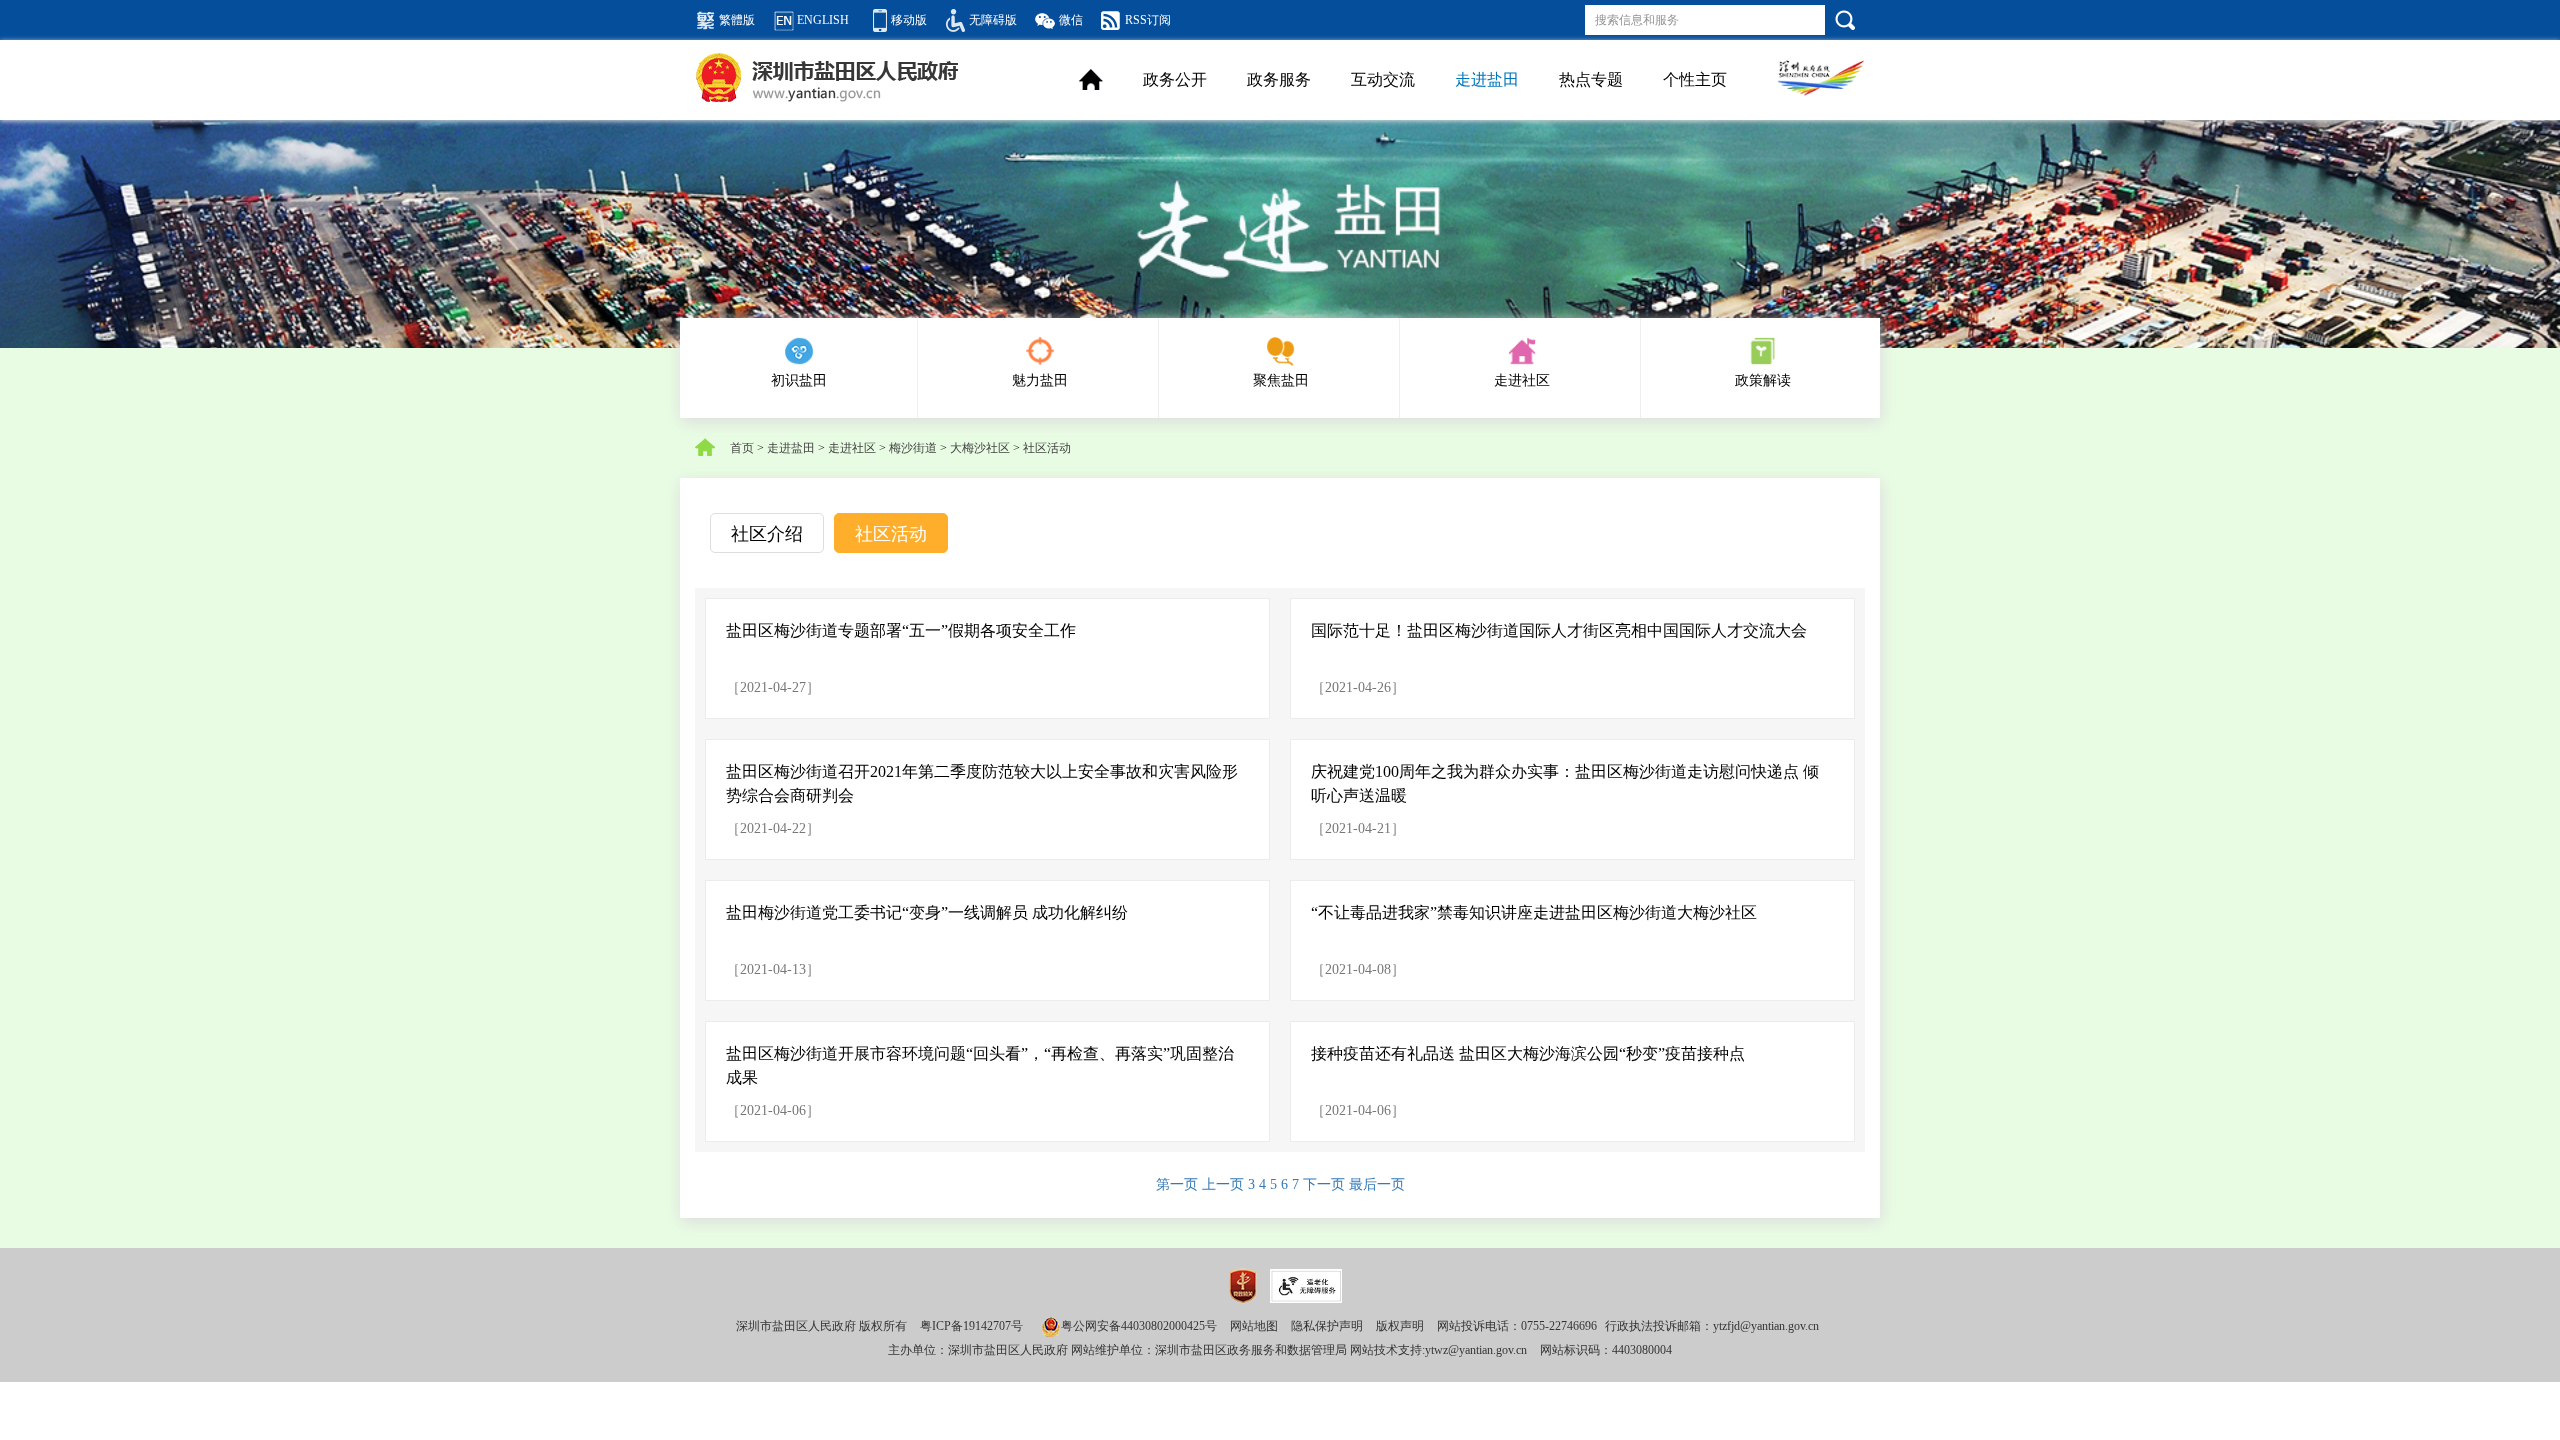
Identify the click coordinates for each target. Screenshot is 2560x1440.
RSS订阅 (1148, 20)
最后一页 (1377, 1184)
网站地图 (1254, 1326)
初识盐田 (799, 380)
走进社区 (1522, 380)
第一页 (1179, 1184)
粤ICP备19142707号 (971, 1326)
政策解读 (1763, 380)
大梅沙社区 (980, 448)
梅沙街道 (913, 448)
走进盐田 (1487, 79)
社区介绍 (767, 534)
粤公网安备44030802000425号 (1139, 1326)
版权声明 (1400, 1326)
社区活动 (1047, 448)
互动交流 (1383, 79)
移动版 (909, 20)
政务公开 (1175, 79)
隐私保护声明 (1327, 1326)
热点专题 (1591, 79)
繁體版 (737, 20)
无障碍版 (993, 20)
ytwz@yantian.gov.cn (1476, 1350)
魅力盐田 (1040, 380)
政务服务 (1279, 79)
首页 (742, 448)
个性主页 (1695, 79)
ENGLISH (823, 20)
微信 (1071, 20)
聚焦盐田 (1281, 380)
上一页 (1225, 1184)
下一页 (1326, 1184)
